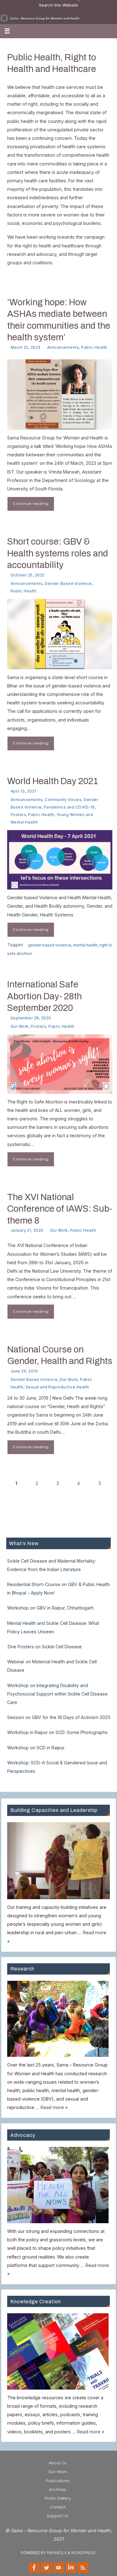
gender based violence (50, 945)
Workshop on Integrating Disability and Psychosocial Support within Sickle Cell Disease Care (57, 1694)
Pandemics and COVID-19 (69, 807)
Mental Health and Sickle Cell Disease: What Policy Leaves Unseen (53, 1627)
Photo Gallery (58, 2498)
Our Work (20, 1026)
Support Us (58, 2516)
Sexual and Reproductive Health (57, 1387)
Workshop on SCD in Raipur (36, 1748)
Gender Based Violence (68, 583)
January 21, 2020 (27, 1230)
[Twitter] (46, 2568)
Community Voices (63, 800)
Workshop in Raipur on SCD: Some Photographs (57, 1732)
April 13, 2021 (23, 791)
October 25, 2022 (28, 575)
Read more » (54, 2107)
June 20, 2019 (24, 1371)
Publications (58, 2481)
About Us (58, 2463)
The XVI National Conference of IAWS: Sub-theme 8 (60, 1209)
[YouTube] (59, 2568)
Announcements (63, 347)
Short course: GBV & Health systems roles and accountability (58, 553)
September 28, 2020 (31, 1018)
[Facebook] (34, 2568)
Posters (18, 815)
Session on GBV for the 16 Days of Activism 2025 (59, 1717)
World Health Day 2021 (53, 781)
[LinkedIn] (71, 2568)
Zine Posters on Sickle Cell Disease (44, 1647)
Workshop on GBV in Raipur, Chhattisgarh (50, 1608)
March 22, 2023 (26, 347)
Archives (58, 2489)
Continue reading (31, 504)
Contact (58, 2507)
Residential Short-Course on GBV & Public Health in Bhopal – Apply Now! (58, 1589)
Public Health (94, 347)
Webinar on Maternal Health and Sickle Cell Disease (52, 1666)
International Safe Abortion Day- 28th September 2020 (44, 996)
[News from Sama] (83, 2568)
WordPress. (84, 2553)
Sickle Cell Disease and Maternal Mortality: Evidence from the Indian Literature (51, 1565)
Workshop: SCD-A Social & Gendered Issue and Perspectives (57, 1767)
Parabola (57, 2553)
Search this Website (58, 5)
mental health (85, 945)
